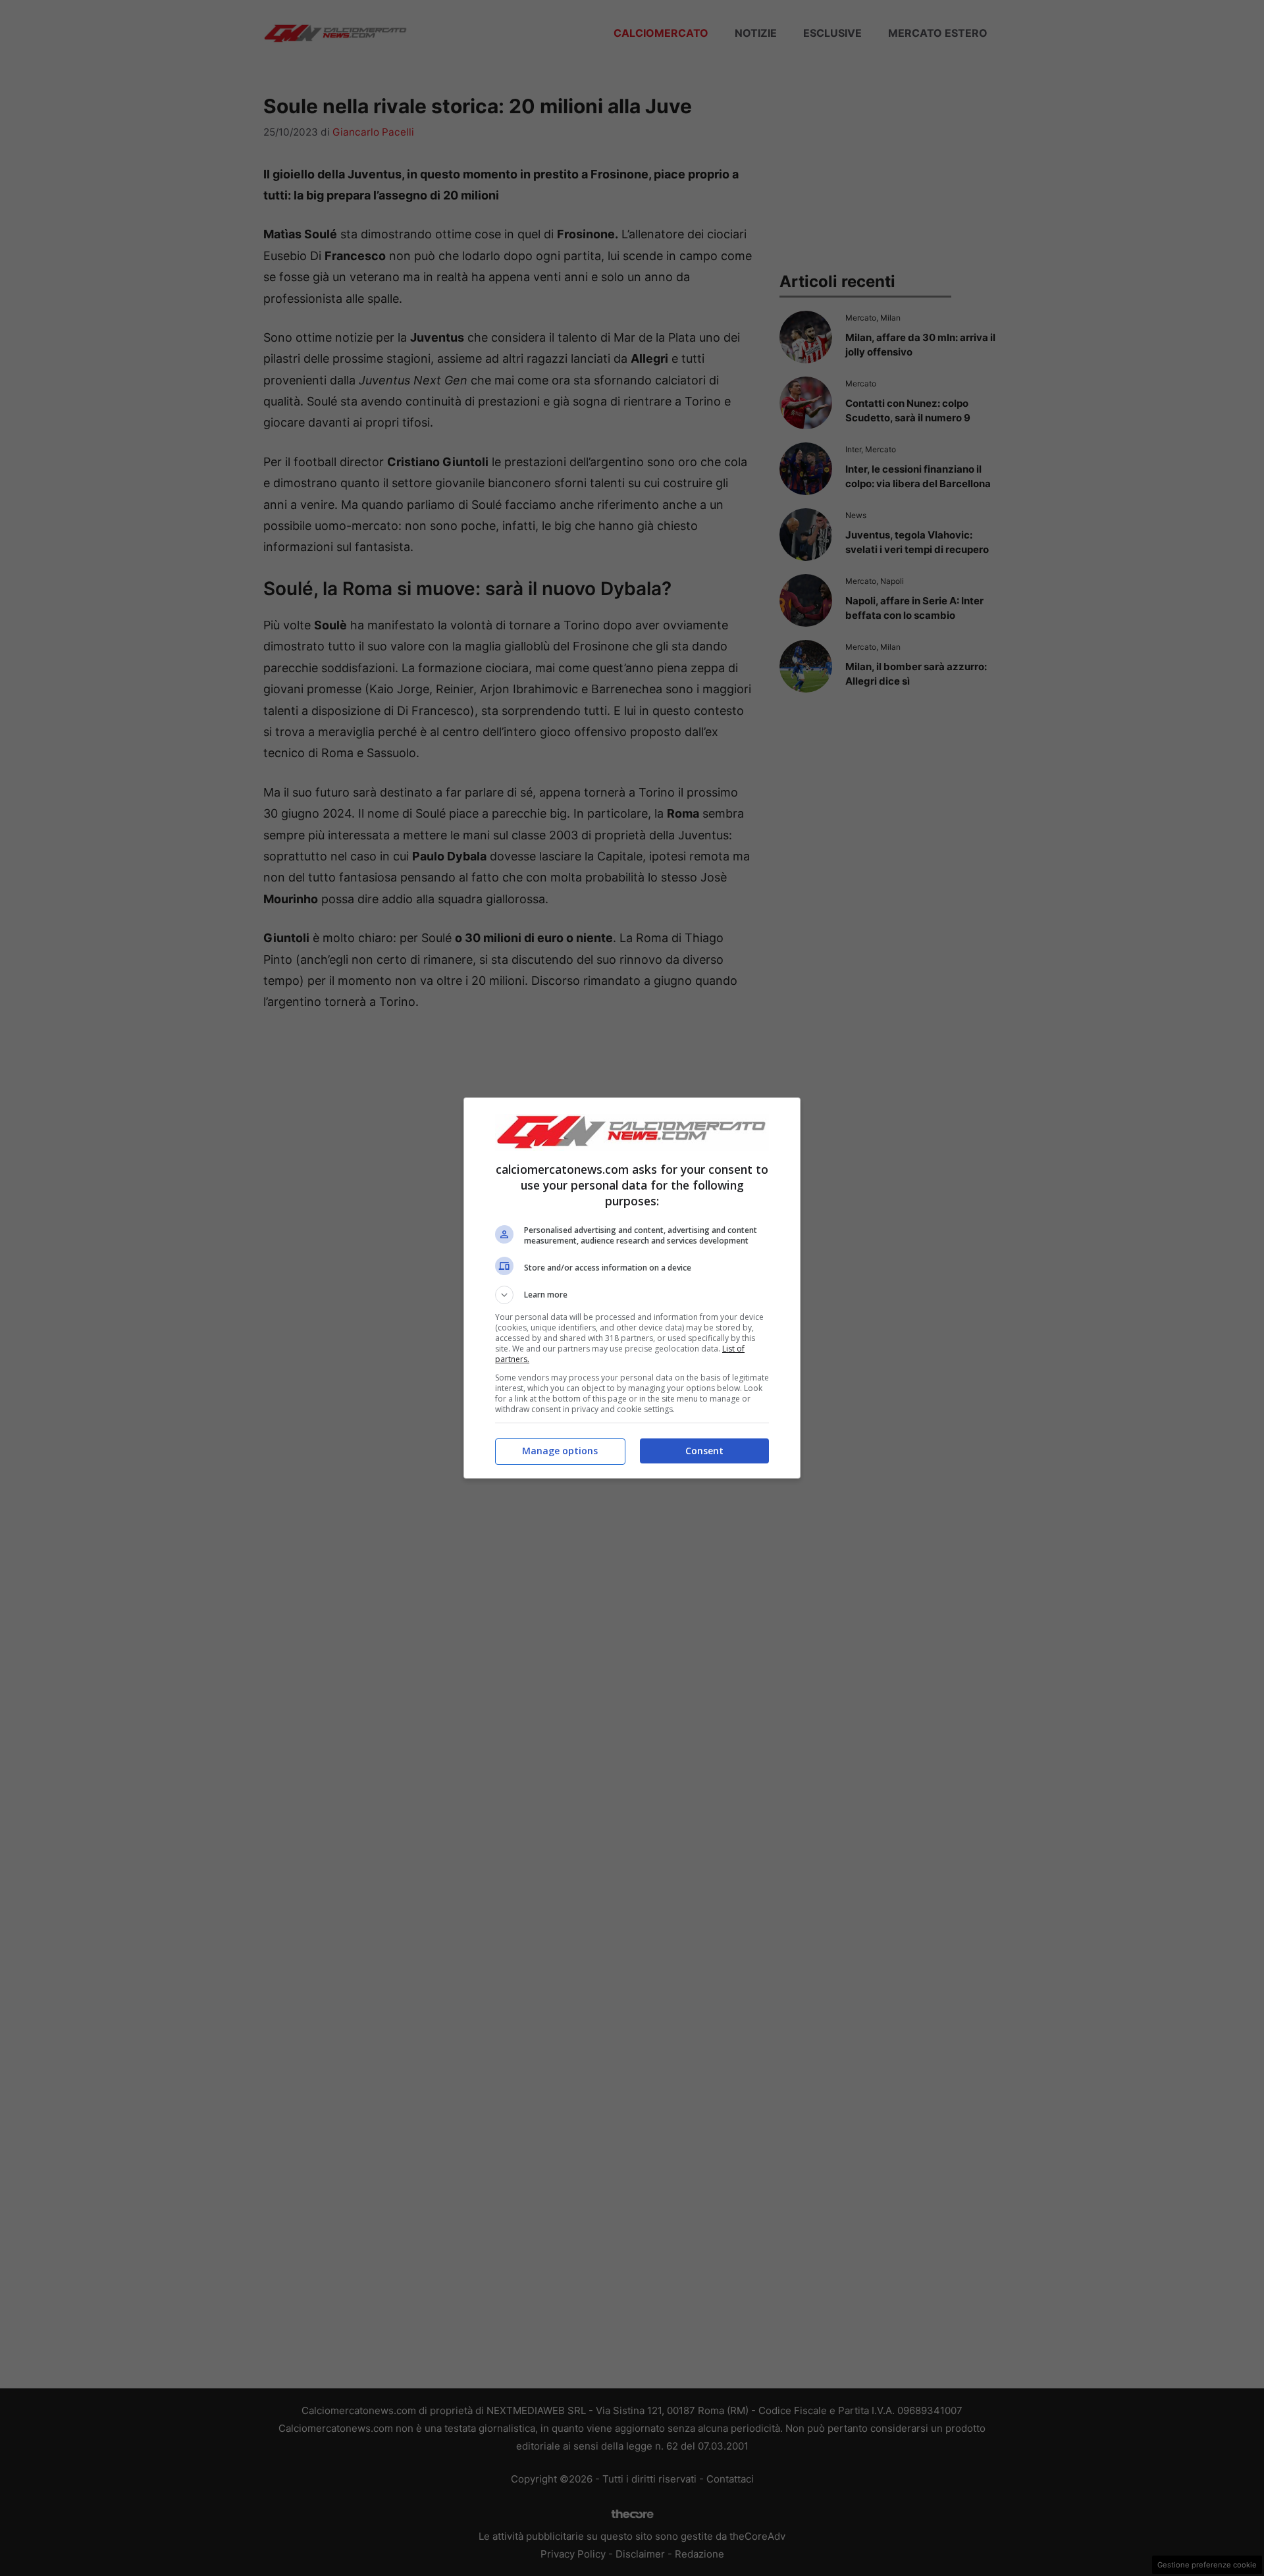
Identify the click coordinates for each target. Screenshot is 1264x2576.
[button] (632, 1295)
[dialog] (632, 1288)
